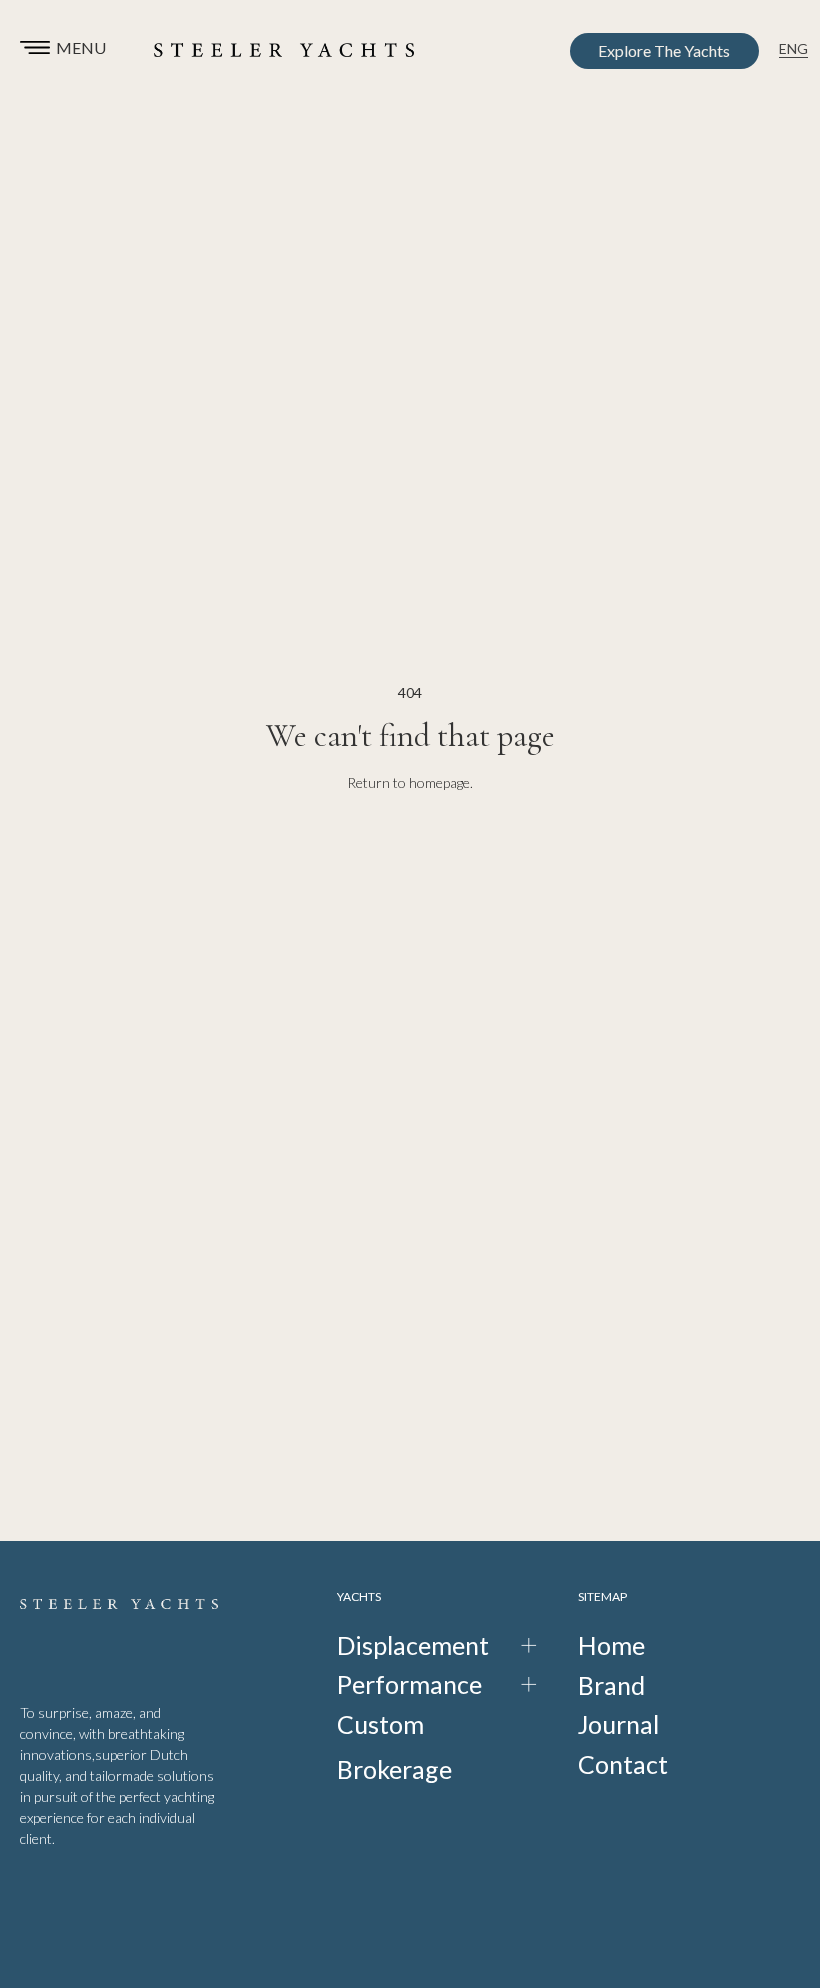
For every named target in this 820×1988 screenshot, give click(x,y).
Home (611, 1645)
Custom (380, 1724)
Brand (611, 1685)
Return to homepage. (410, 782)
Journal (618, 1724)
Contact (623, 1764)
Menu (81, 47)
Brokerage (394, 1769)
